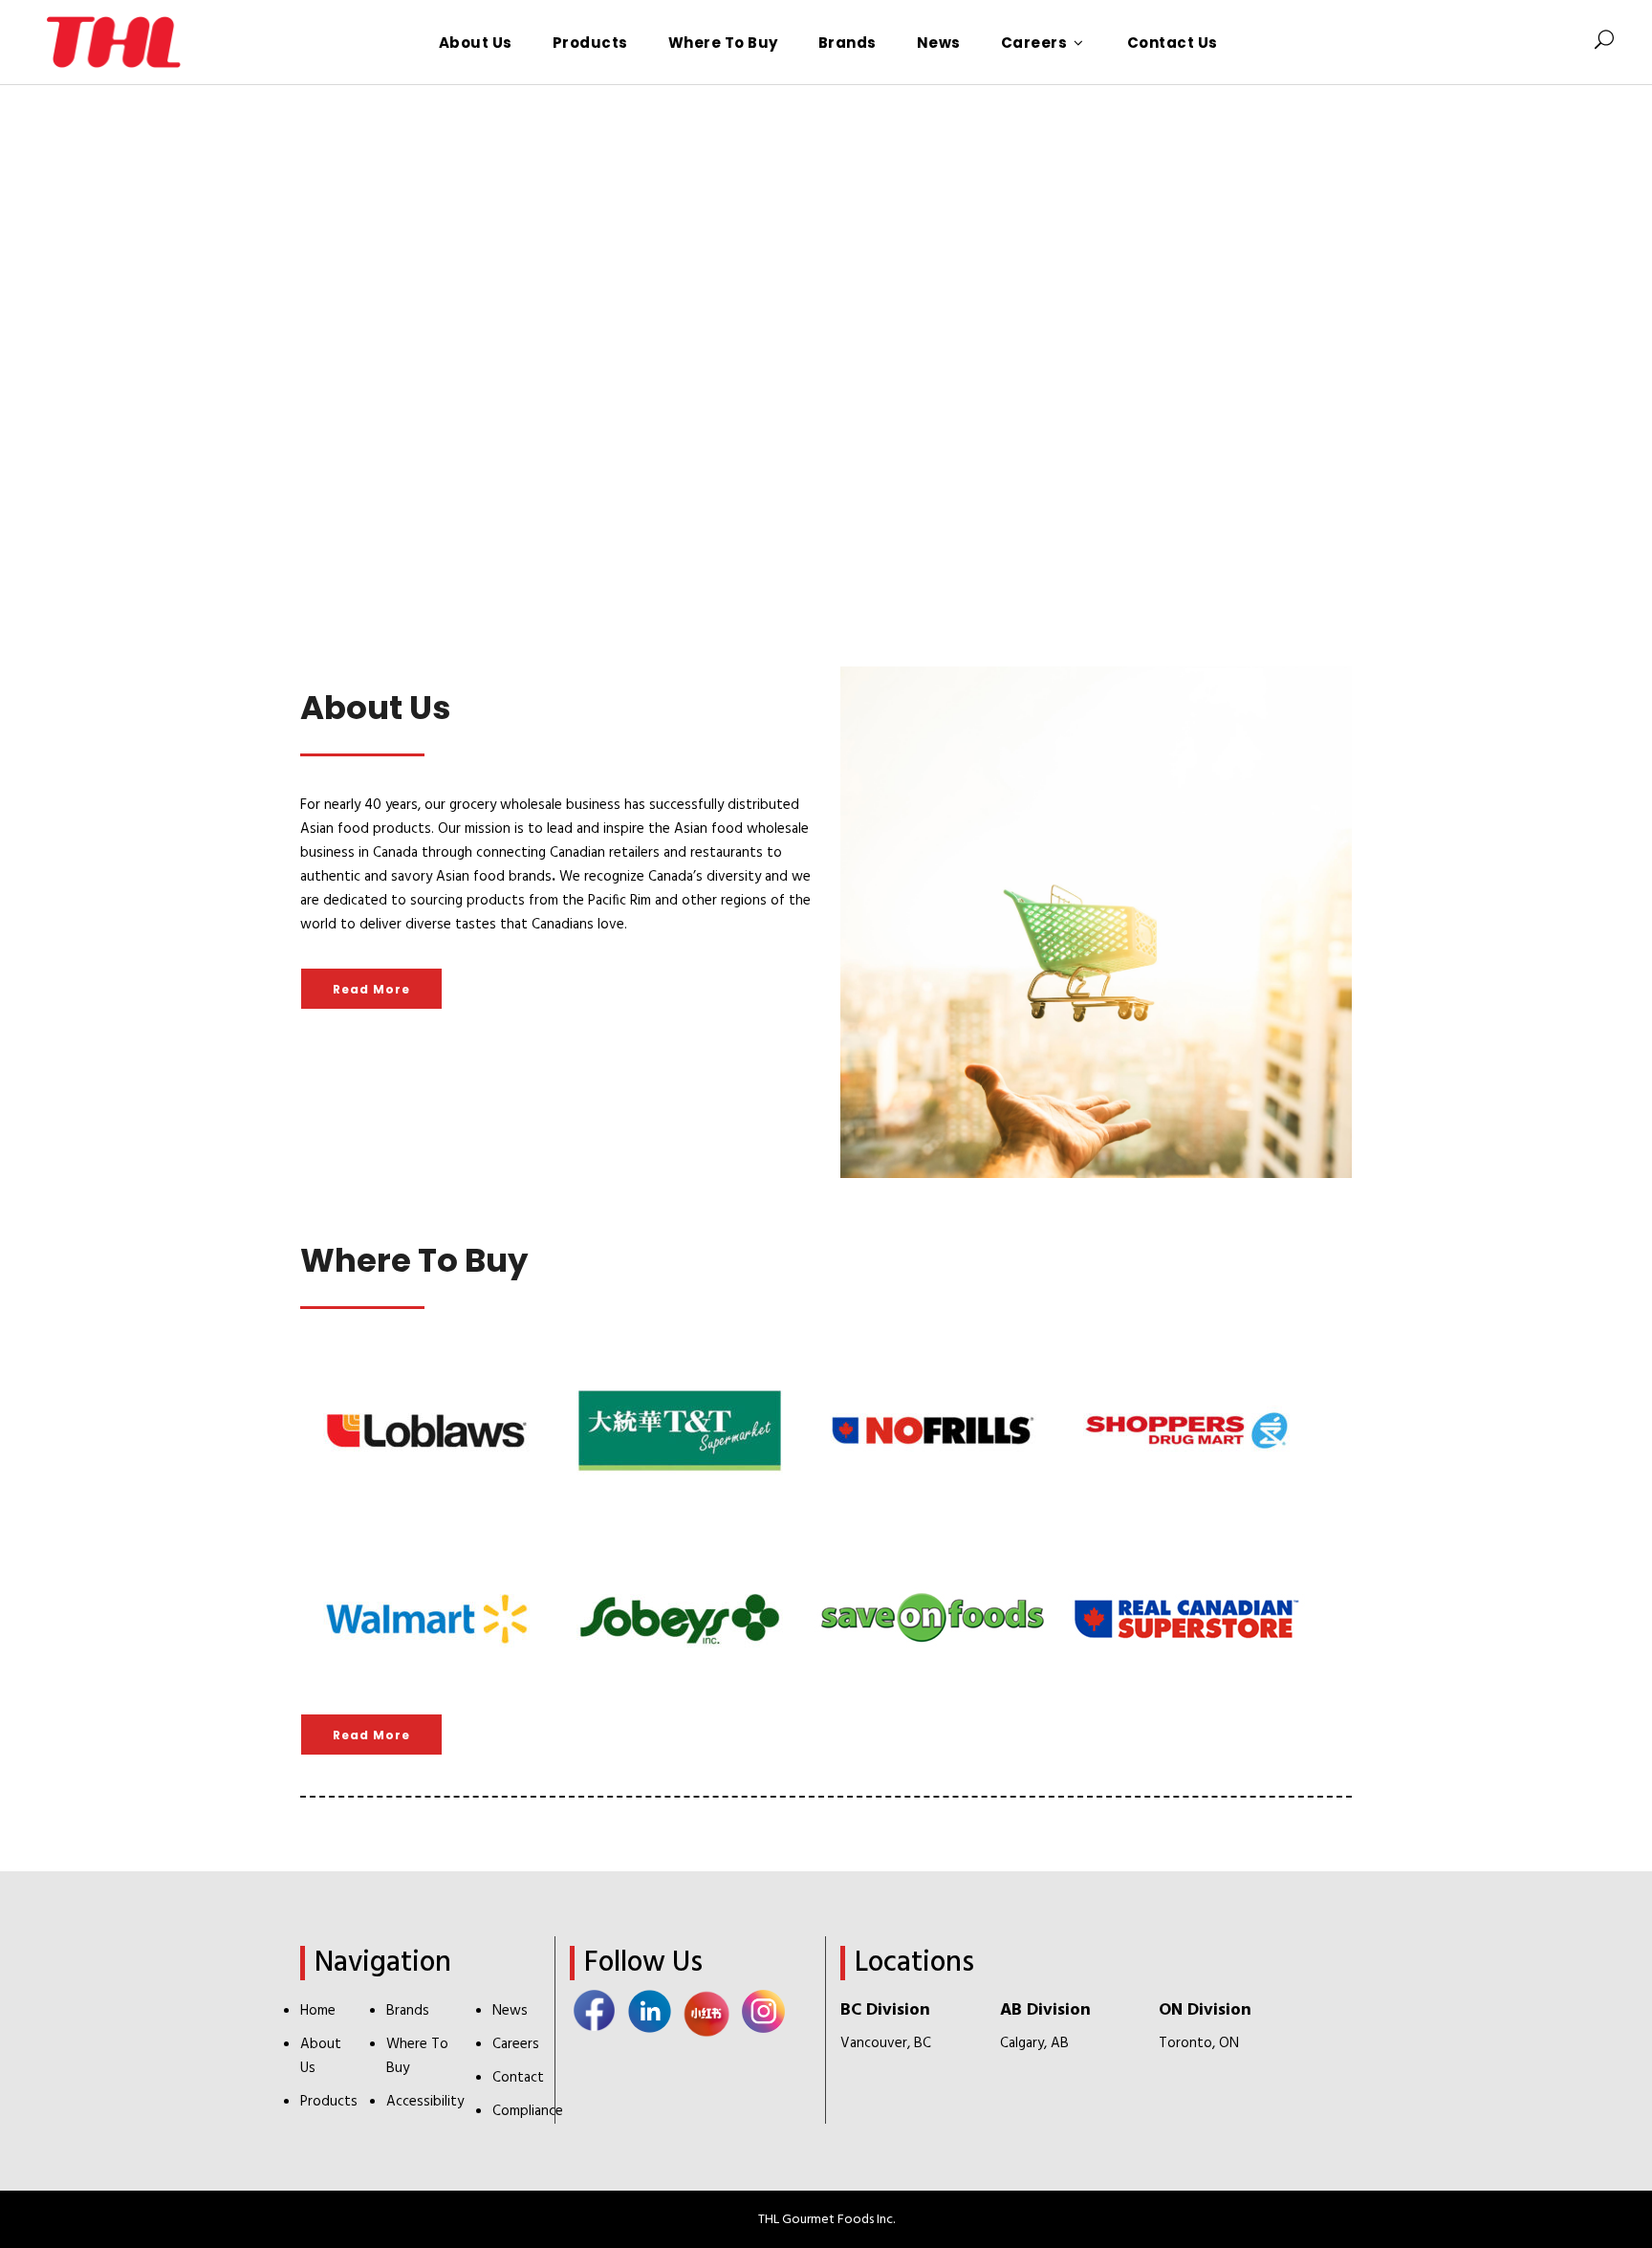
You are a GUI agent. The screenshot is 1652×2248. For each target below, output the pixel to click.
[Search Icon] (1604, 42)
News (510, 2011)
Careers (516, 2044)
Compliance (528, 2111)
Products (329, 2102)
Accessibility (425, 2102)
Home (318, 2011)
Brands (408, 2011)
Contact (518, 2078)
